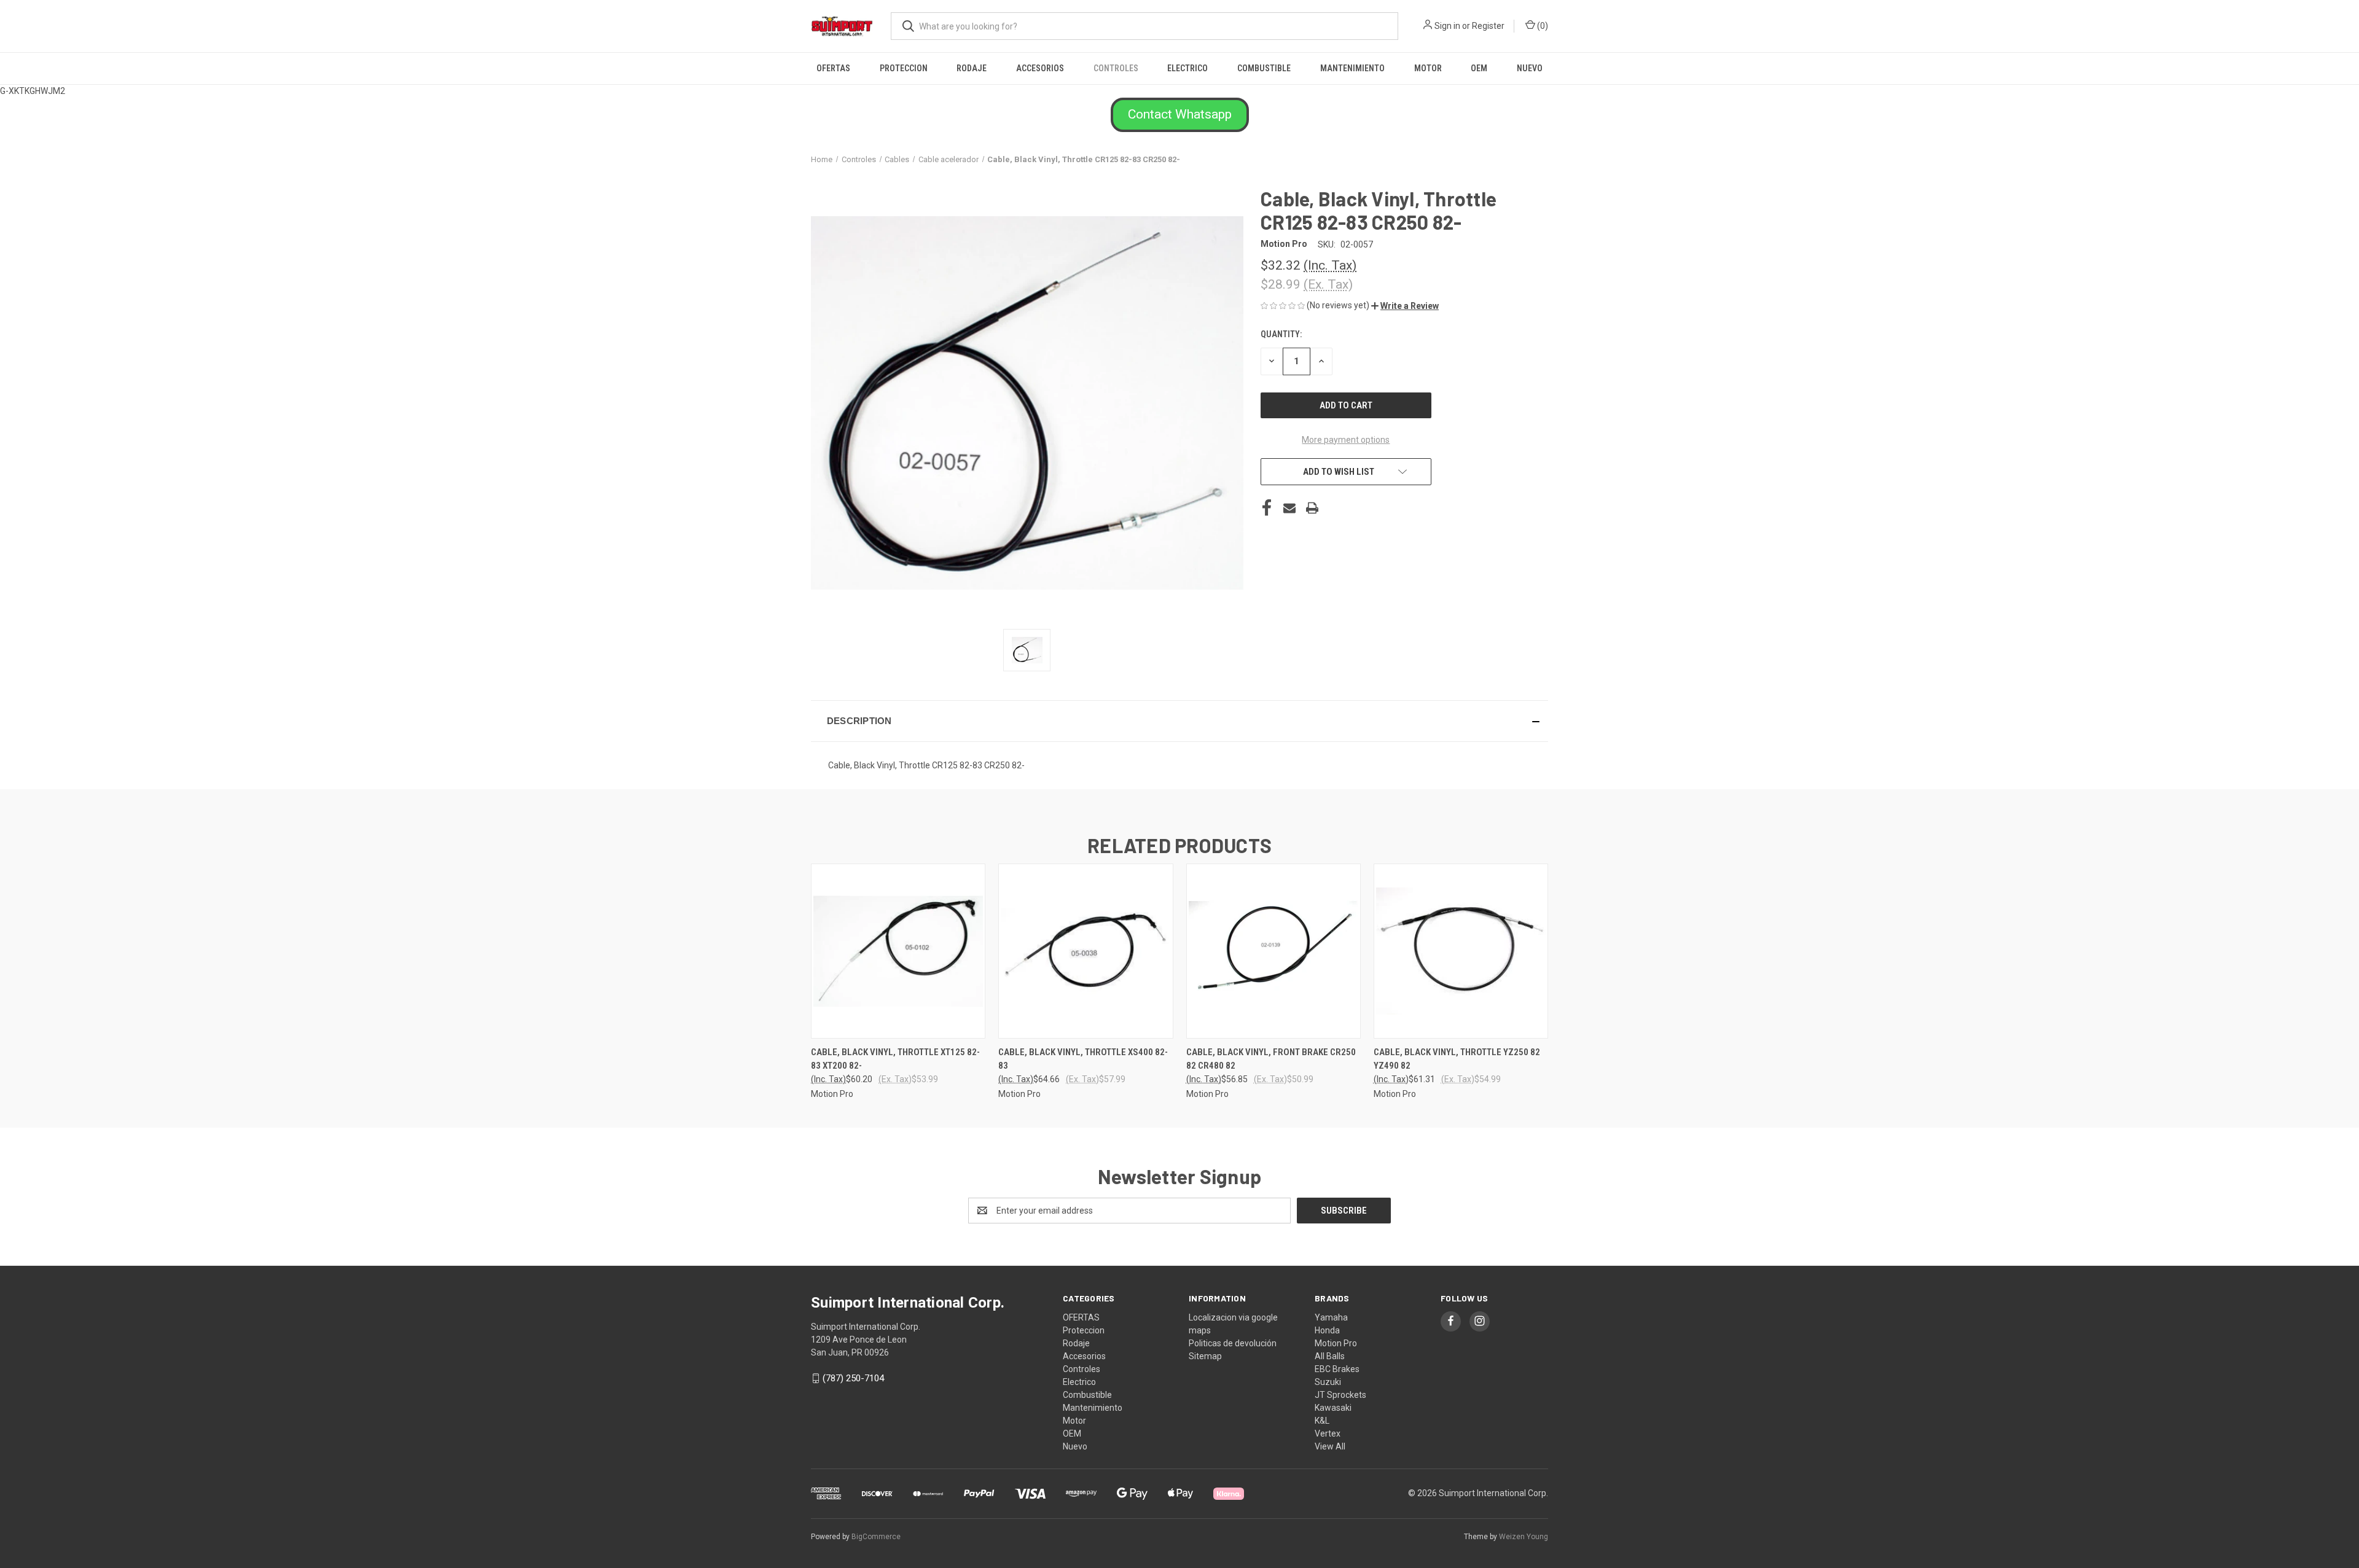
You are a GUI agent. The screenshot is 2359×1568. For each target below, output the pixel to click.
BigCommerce (876, 1537)
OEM (1479, 68)
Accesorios (1040, 68)
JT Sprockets (1340, 1395)
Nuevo (1530, 68)
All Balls (1330, 1356)
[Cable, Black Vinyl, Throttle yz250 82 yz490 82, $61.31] (1461, 951)
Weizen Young (1524, 1537)
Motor (1428, 68)
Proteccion (904, 68)
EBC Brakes (1337, 1369)
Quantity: (1281, 334)
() (1542, 26)
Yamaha (1331, 1317)
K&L (1322, 1421)
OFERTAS (833, 68)
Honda (1327, 1330)
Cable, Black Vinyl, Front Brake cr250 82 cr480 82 (1271, 1059)
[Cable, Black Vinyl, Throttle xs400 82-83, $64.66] (1086, 951)
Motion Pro (1336, 1343)
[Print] (1312, 508)
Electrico (1187, 68)
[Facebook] (1267, 508)
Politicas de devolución (1233, 1343)
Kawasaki (1333, 1408)
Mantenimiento (1352, 68)
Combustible (1264, 68)
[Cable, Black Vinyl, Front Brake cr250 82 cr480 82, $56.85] (1273, 951)
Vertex (1328, 1433)
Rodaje (972, 68)
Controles (1116, 68)
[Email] (1289, 508)
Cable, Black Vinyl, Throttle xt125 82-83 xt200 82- (895, 1059)
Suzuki (1328, 1382)
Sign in (1447, 26)
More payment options (1346, 440)
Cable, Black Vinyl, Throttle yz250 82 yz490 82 (1457, 1059)
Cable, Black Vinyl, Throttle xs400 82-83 (1083, 1059)
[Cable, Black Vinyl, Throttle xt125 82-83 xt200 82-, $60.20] (898, 951)
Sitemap (1205, 1356)
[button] (1180, 115)
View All (1330, 1446)
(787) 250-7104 (853, 1378)
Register (1488, 26)
